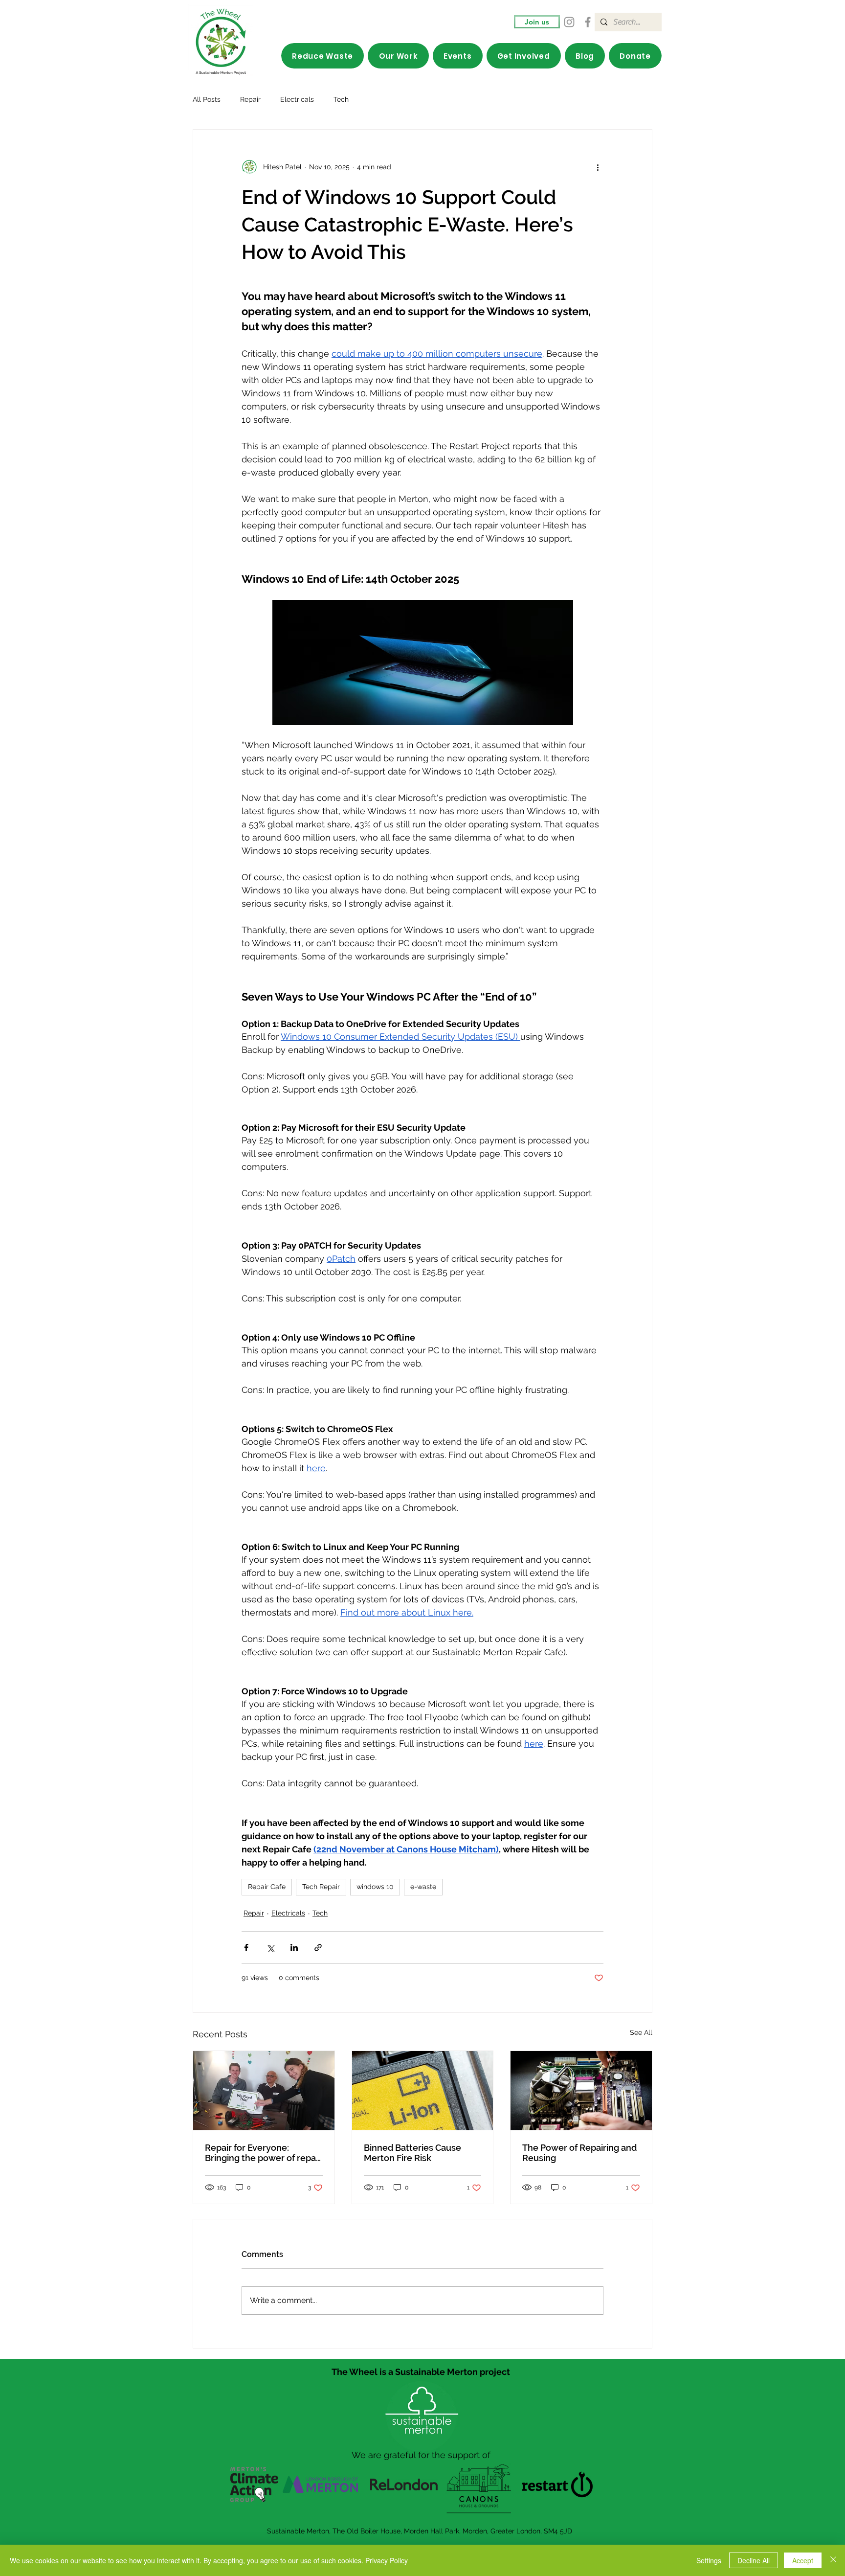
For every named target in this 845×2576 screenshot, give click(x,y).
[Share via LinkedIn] (294, 1948)
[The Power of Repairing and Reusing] (581, 2091)
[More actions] (598, 167)
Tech (341, 99)
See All (641, 2032)
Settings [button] (709, 2560)
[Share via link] (318, 1948)
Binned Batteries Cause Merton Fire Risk (412, 2153)
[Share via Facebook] (246, 1948)
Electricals (297, 99)
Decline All (754, 2560)
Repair (250, 99)
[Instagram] (569, 22)
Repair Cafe (267, 1887)
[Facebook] (588, 22)
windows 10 (375, 1887)
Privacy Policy (387, 2560)
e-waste (423, 1887)
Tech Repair (321, 1887)
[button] (398, 56)
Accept (803, 2560)
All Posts (207, 99)
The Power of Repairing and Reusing (579, 2153)
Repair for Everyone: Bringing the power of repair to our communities (263, 2153)
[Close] (833, 2560)
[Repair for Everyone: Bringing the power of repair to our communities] (264, 2091)
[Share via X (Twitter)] (270, 1948)
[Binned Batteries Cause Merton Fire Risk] (423, 2091)
